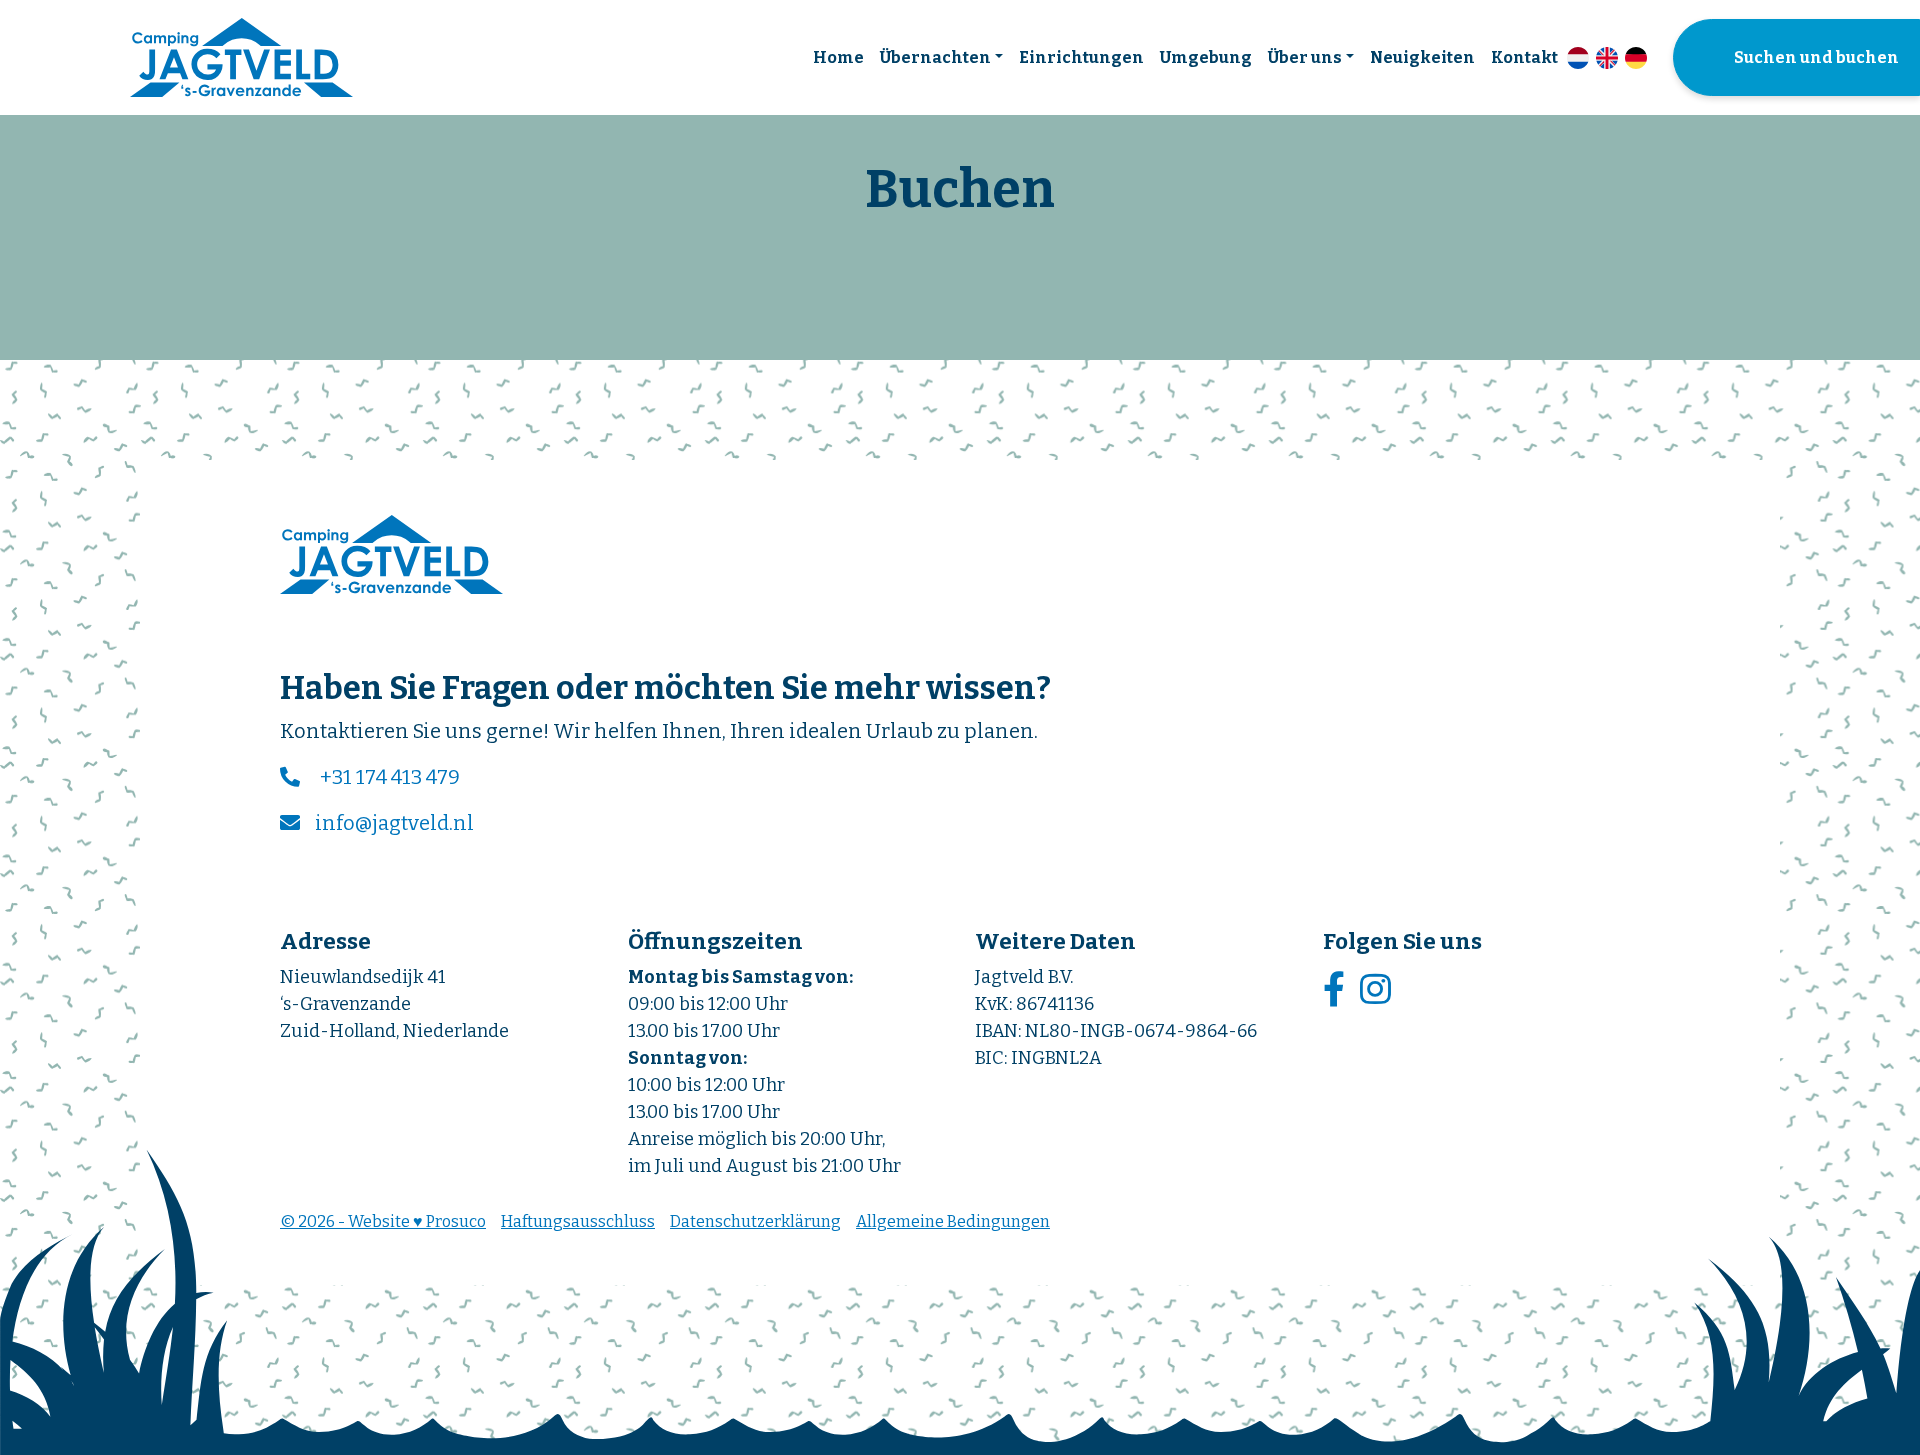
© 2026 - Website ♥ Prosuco (383, 1221)
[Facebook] (1336, 990)
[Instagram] (1378, 990)
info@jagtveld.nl (394, 823)
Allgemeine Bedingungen (953, 1221)
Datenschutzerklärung (755, 1221)
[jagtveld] (241, 57)
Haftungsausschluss (578, 1221)
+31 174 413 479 (390, 777)
